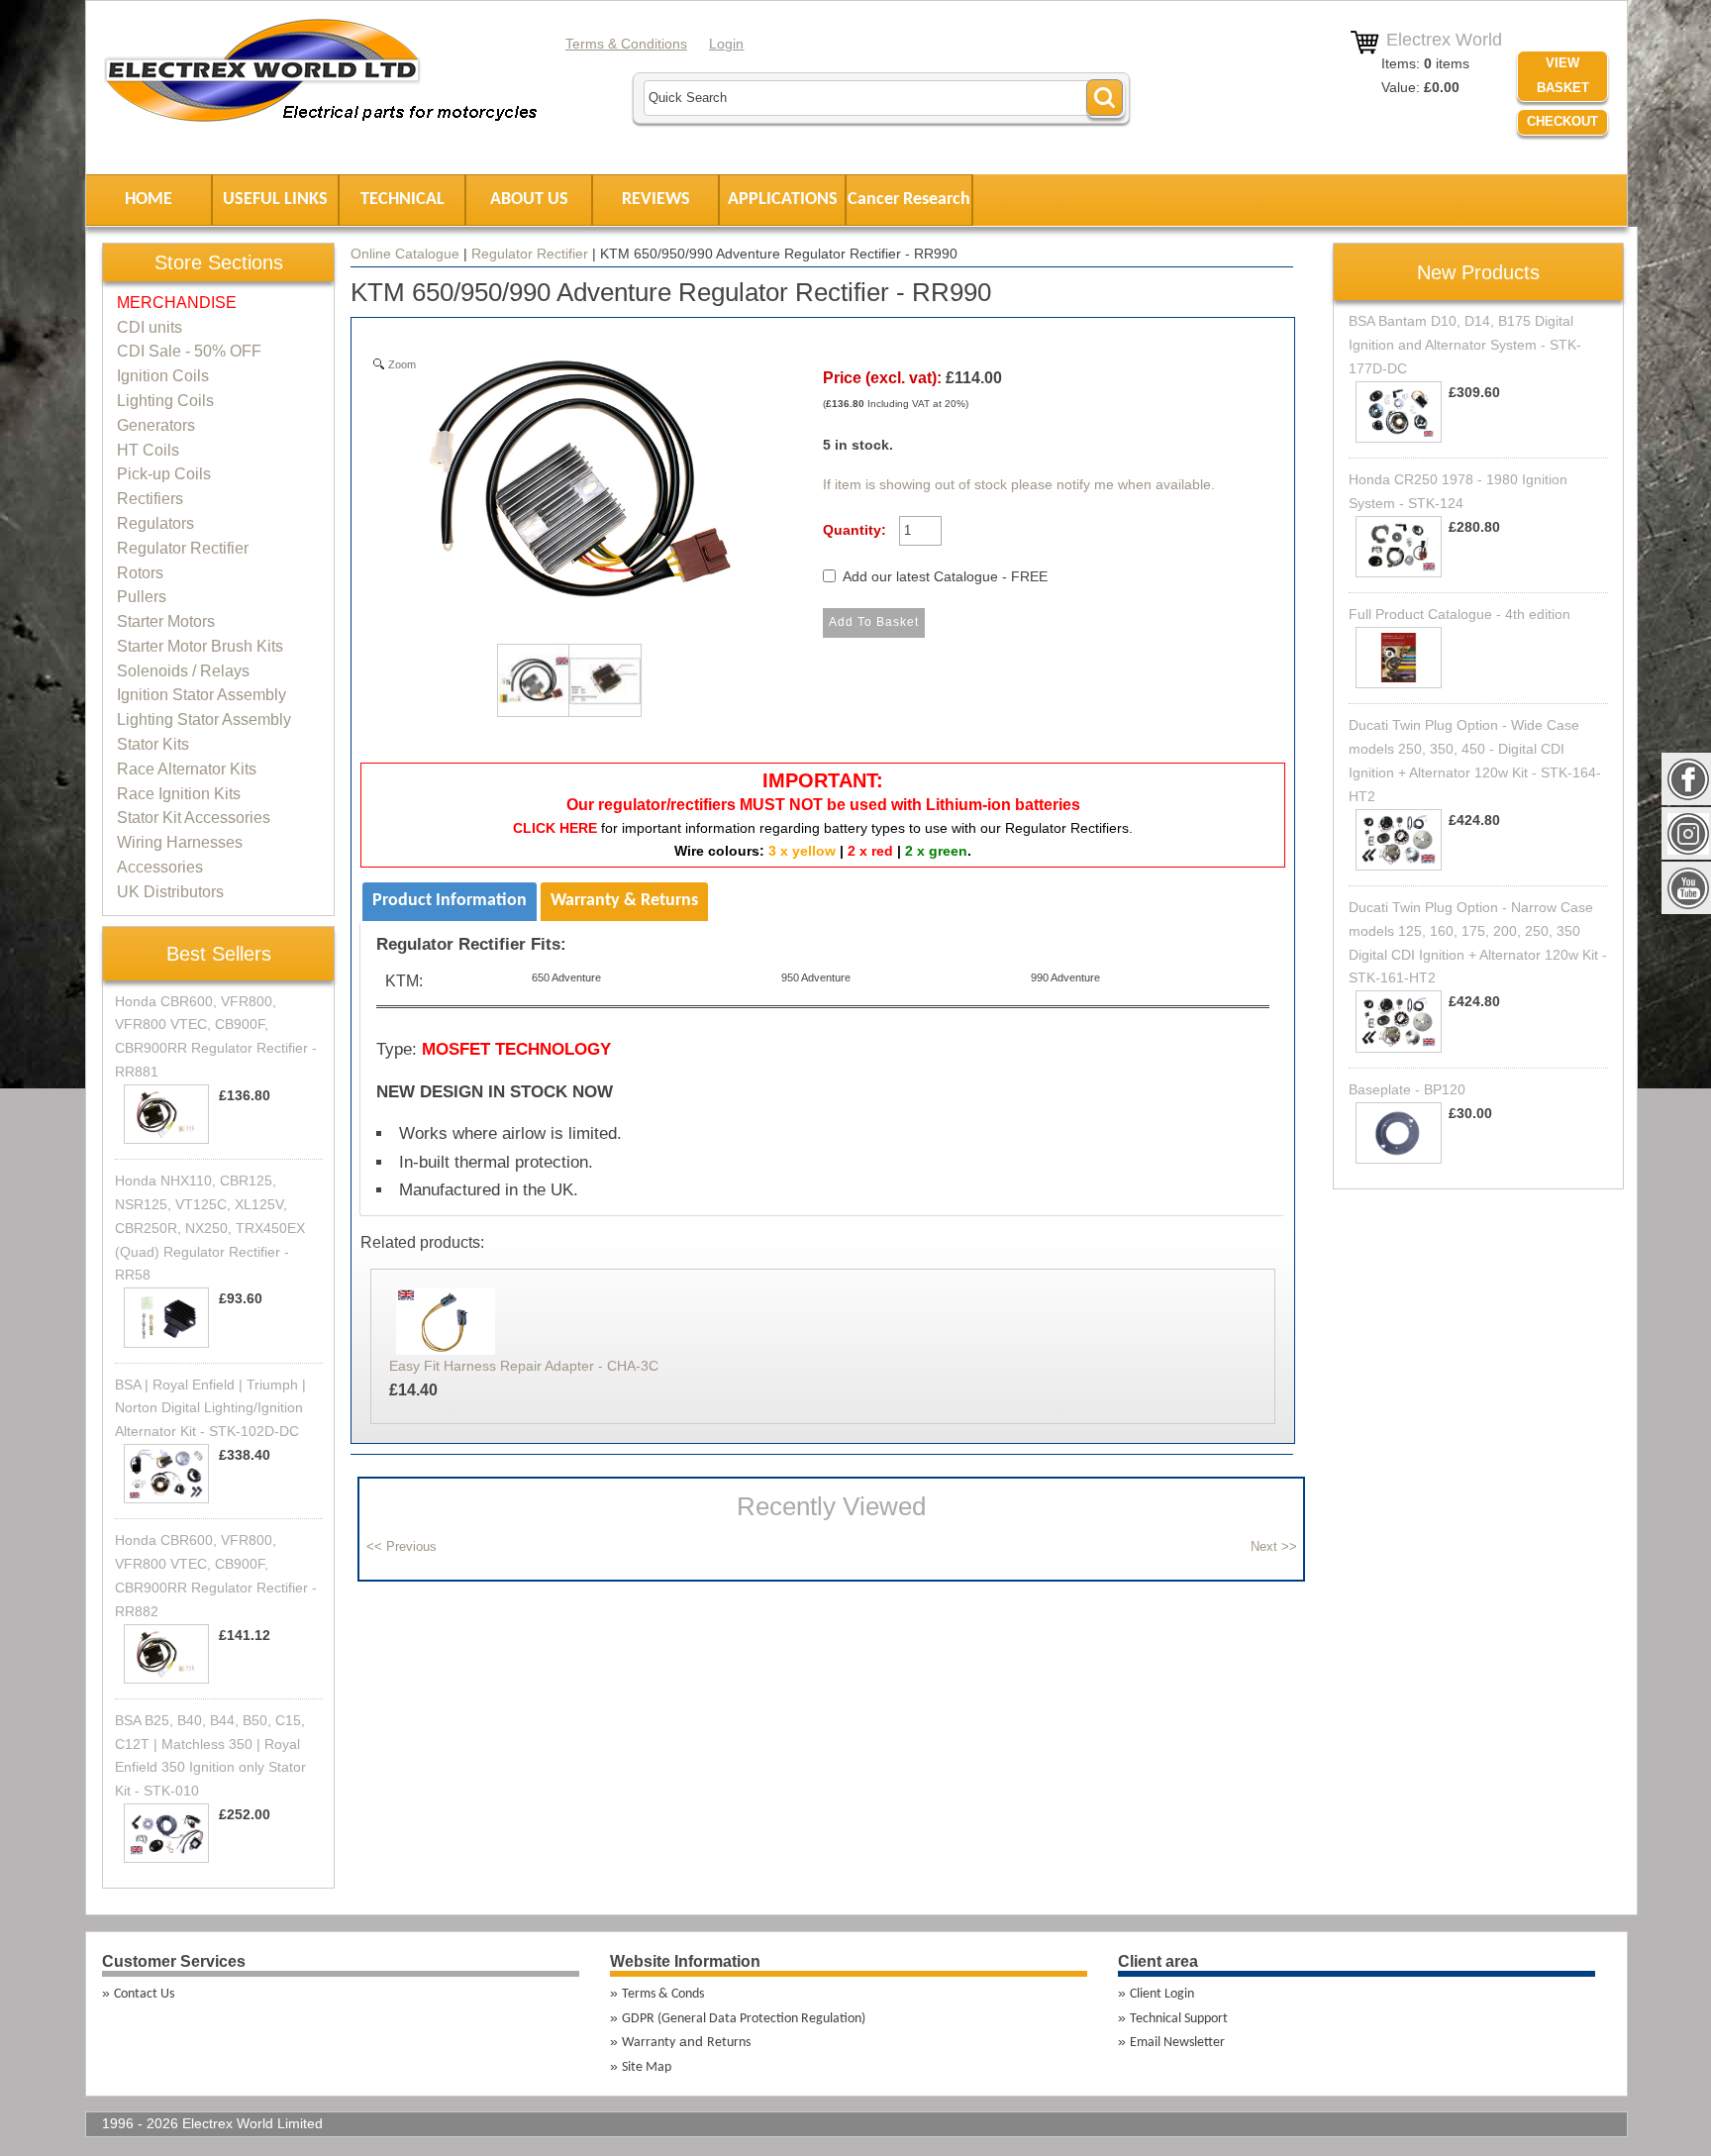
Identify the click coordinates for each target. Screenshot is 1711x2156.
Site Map (647, 2067)
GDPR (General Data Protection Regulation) (744, 2019)
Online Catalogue (405, 254)
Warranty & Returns (624, 901)
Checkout (1562, 121)
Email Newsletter (1177, 2043)
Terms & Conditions (626, 44)
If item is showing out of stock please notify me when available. (1019, 485)
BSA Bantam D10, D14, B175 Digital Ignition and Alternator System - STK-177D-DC (1465, 345)
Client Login (1162, 1994)
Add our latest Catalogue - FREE (945, 576)
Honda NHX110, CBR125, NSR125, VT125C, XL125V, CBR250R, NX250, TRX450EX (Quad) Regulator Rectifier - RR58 (210, 1228)
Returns (729, 2043)
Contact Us (144, 1994)
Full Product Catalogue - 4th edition (1459, 614)
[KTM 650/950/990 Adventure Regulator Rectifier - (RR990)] (528, 686)
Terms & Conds (663, 1994)
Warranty (649, 2043)
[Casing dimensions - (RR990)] (599, 686)
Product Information (450, 901)
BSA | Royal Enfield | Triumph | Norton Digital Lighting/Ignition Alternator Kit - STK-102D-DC (210, 1408)
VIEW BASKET (1563, 75)
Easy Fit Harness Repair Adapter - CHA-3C (524, 1366)
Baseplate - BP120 (1407, 1089)
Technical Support (1179, 2019)
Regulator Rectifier (530, 254)
